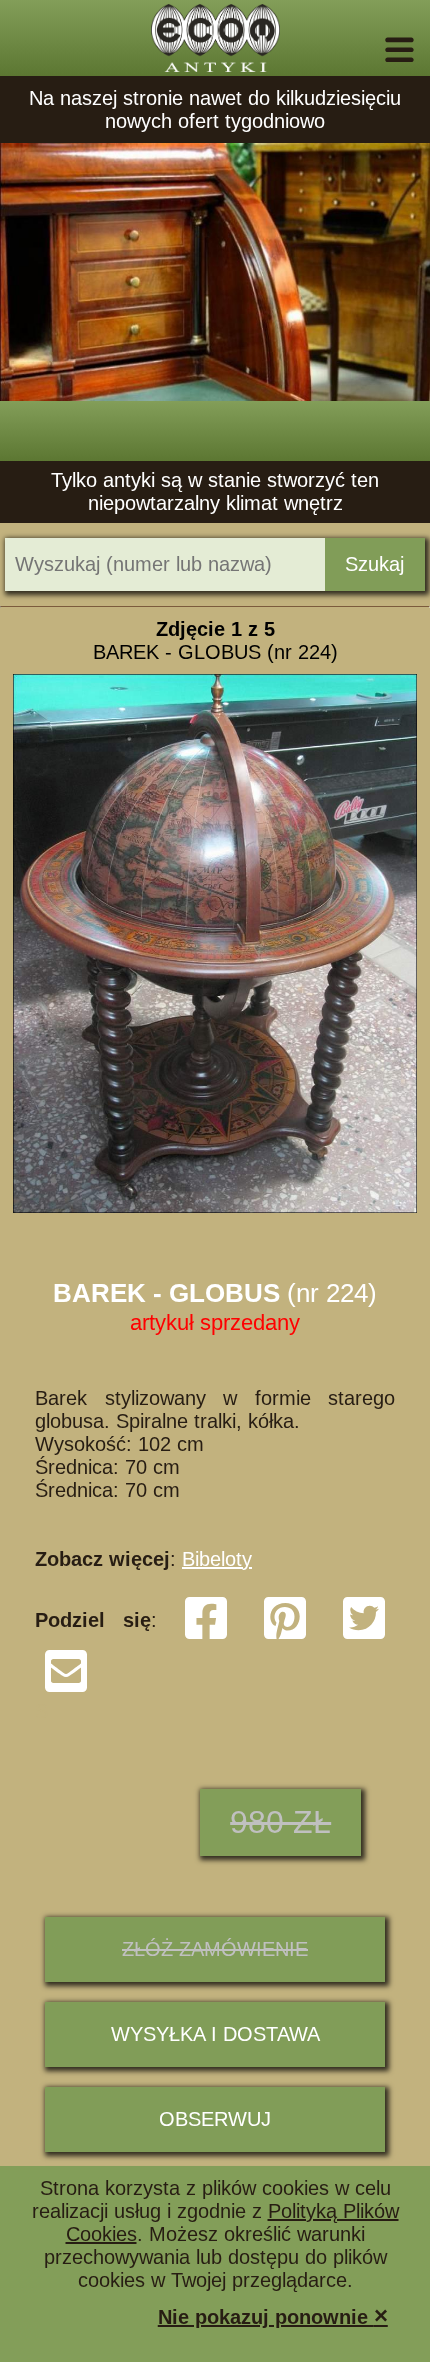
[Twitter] (364, 1635)
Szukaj (374, 564)
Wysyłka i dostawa (215, 2034)
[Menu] (371, 50)
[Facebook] (206, 1635)
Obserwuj (215, 2119)
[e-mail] (66, 1688)
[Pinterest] (285, 1635)
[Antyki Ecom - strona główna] (215, 38)
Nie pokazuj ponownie (273, 2315)
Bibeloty (217, 1559)
